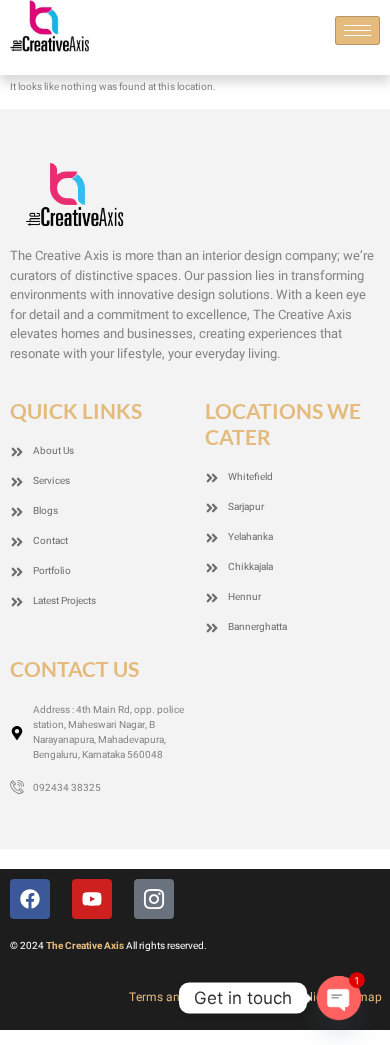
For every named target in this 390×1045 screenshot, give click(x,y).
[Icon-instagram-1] (154, 899)
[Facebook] (30, 899)
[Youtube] (92, 899)
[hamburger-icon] (357, 30)
